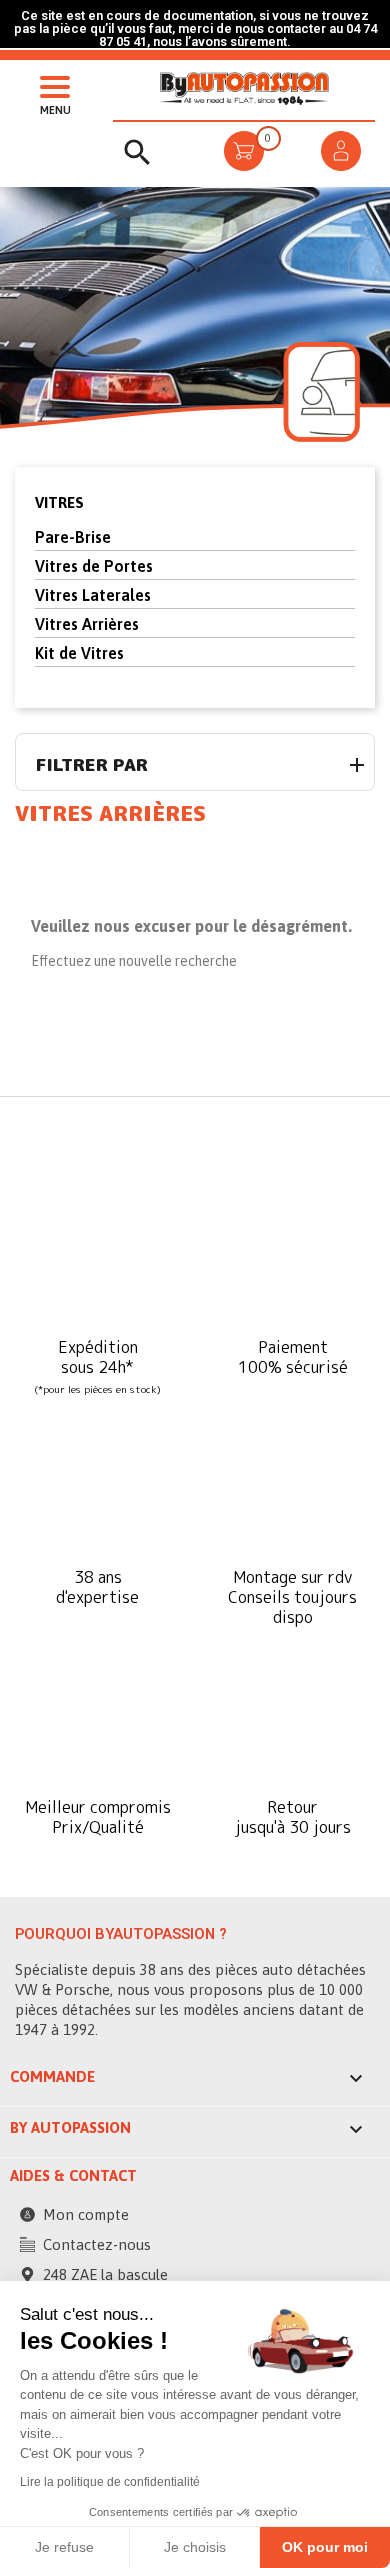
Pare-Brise (73, 537)
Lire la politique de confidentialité (110, 2482)
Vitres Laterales (93, 595)
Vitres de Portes (94, 566)
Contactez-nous (97, 2244)
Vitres (59, 502)
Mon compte (86, 2214)
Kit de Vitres (79, 653)
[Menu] (50, 85)
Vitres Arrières (87, 624)
